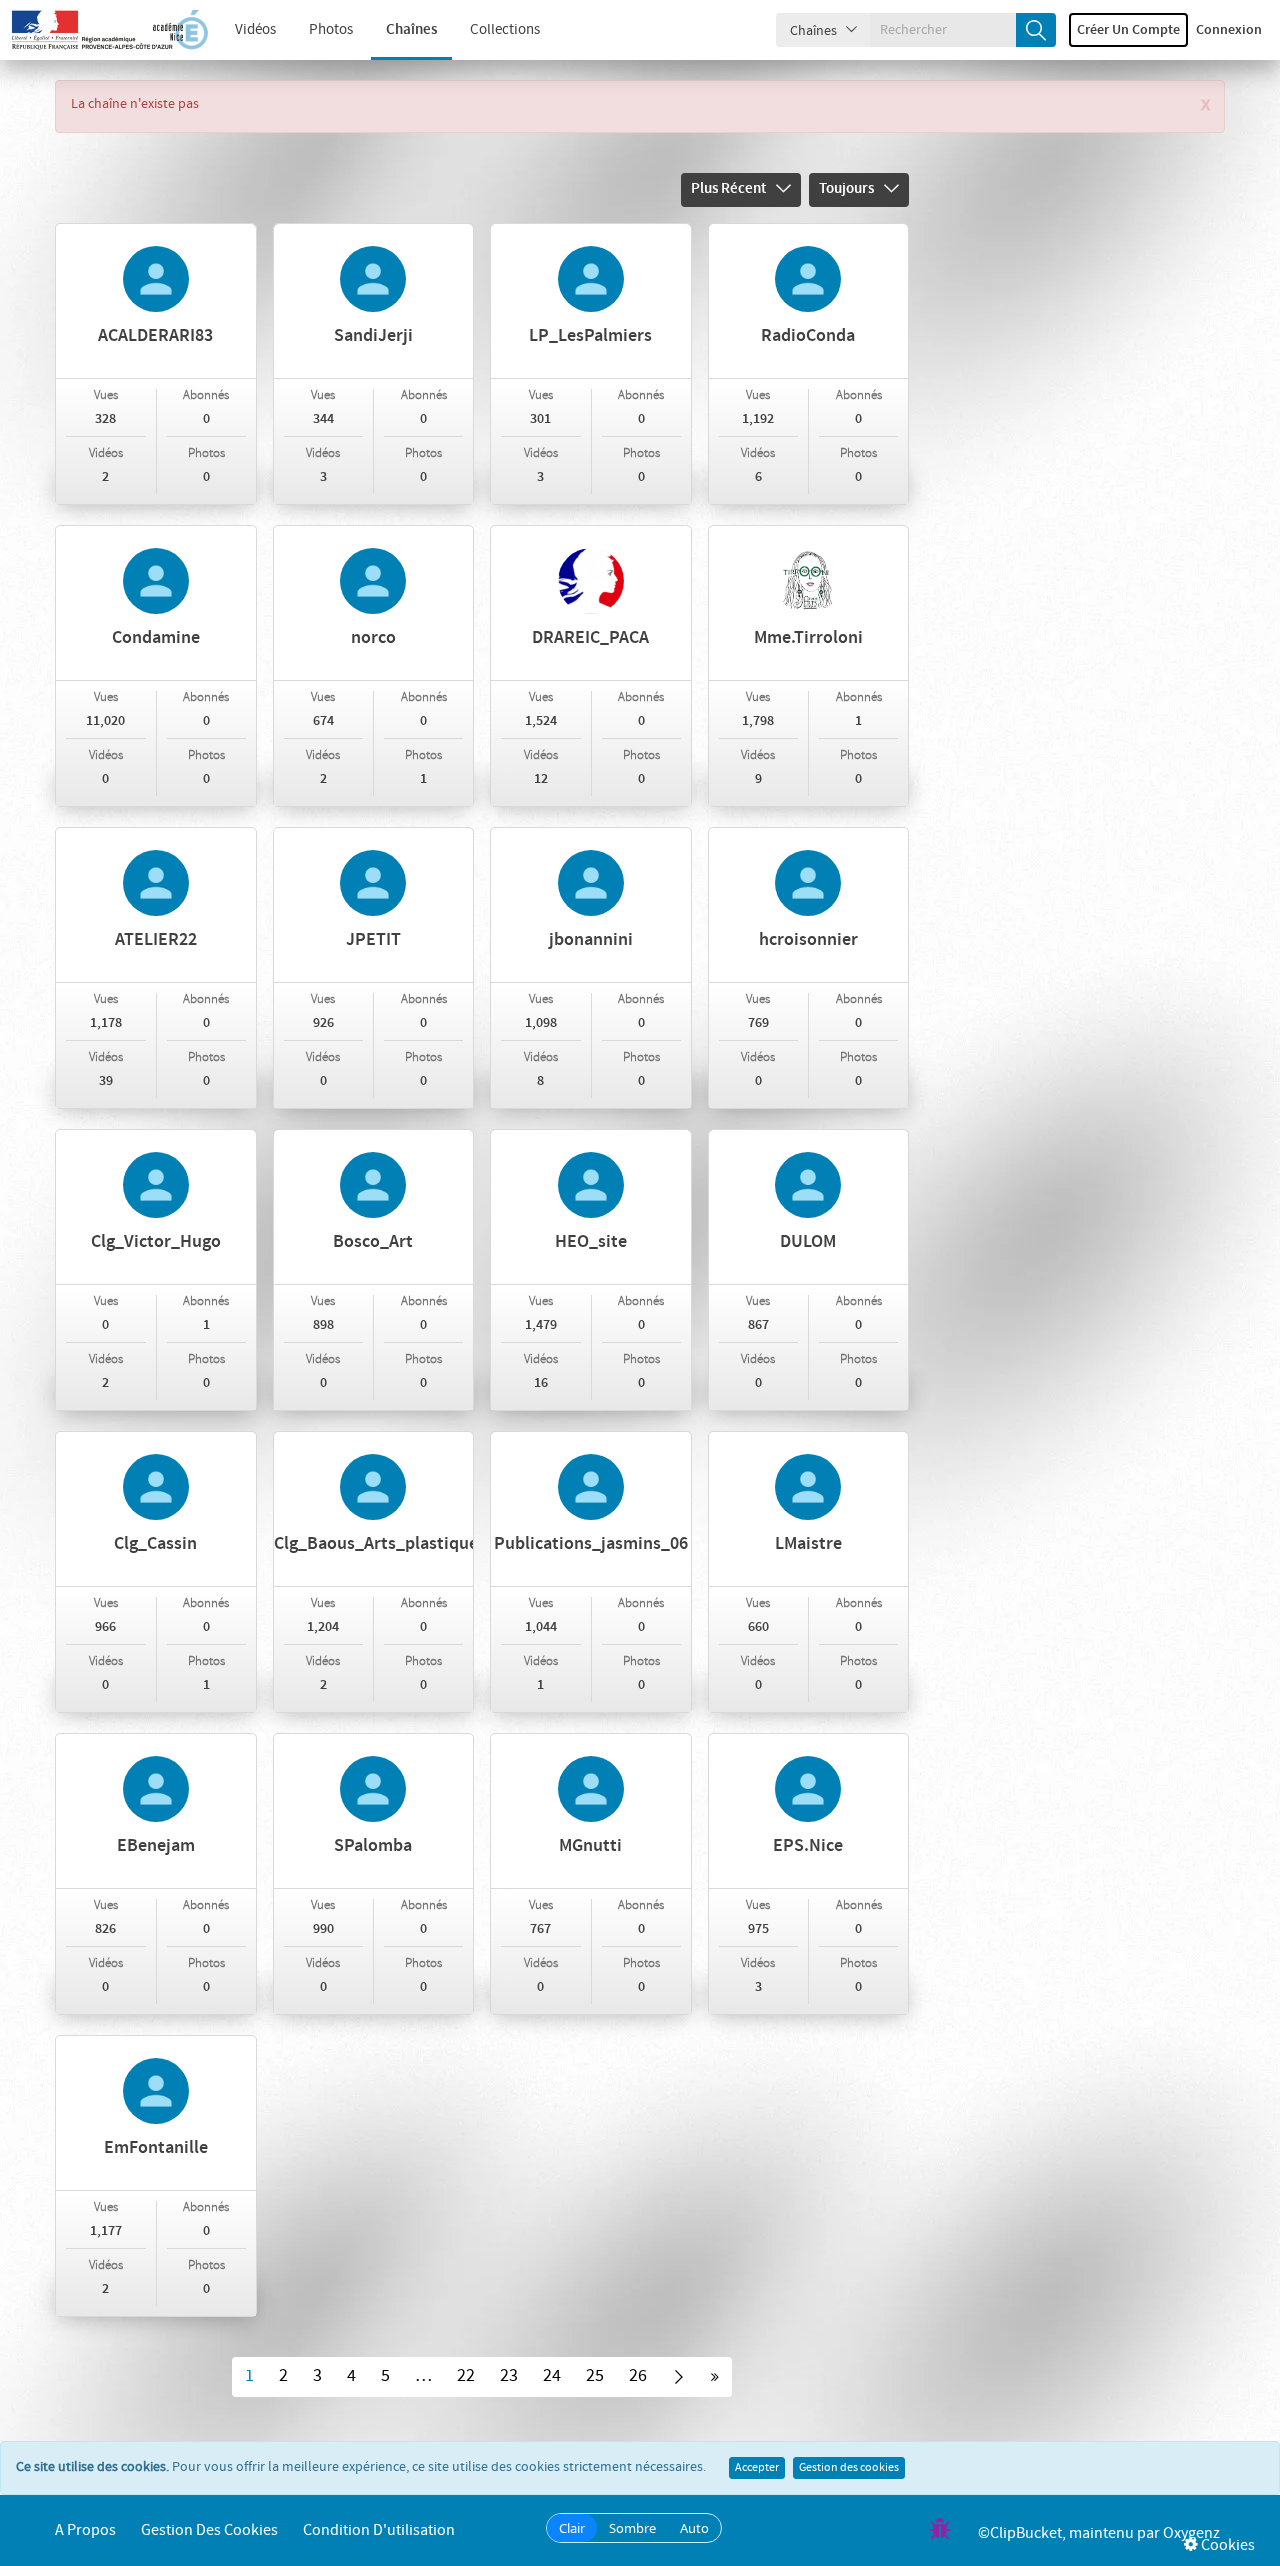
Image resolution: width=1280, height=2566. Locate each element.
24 (552, 2376)
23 (509, 2376)
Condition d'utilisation (379, 2530)
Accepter (757, 2468)
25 (595, 2376)
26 (638, 2376)
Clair (572, 2528)
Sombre (632, 2528)
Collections (505, 30)
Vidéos (255, 30)
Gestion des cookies (849, 2468)
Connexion (1229, 30)
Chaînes (411, 30)
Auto (694, 2528)
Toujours (846, 189)
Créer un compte (1128, 30)
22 (466, 2376)
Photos (331, 30)
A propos (85, 2530)
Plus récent (728, 189)
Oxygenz (1191, 2533)
